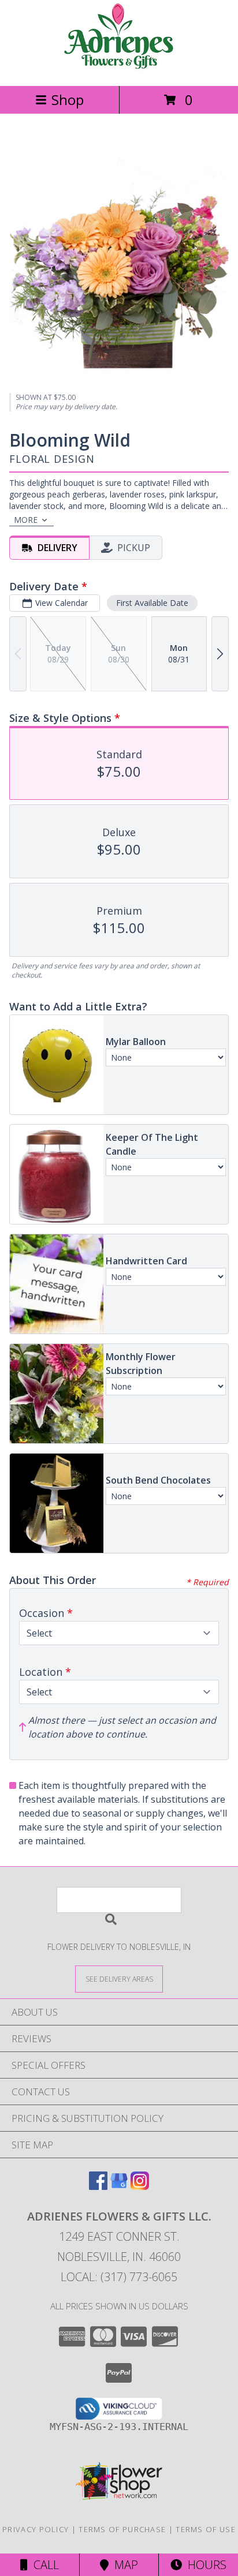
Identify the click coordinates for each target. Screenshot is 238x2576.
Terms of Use (206, 2529)
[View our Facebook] (98, 2186)
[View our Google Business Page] (119, 2186)
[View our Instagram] (140, 2186)
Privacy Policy (36, 2529)
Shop (68, 100)
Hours (204, 2565)
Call (43, 2565)
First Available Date (152, 603)
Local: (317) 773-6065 (119, 2277)
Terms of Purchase (122, 2529)
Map (123, 2565)
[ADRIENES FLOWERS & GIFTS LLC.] (119, 69)
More (26, 520)
